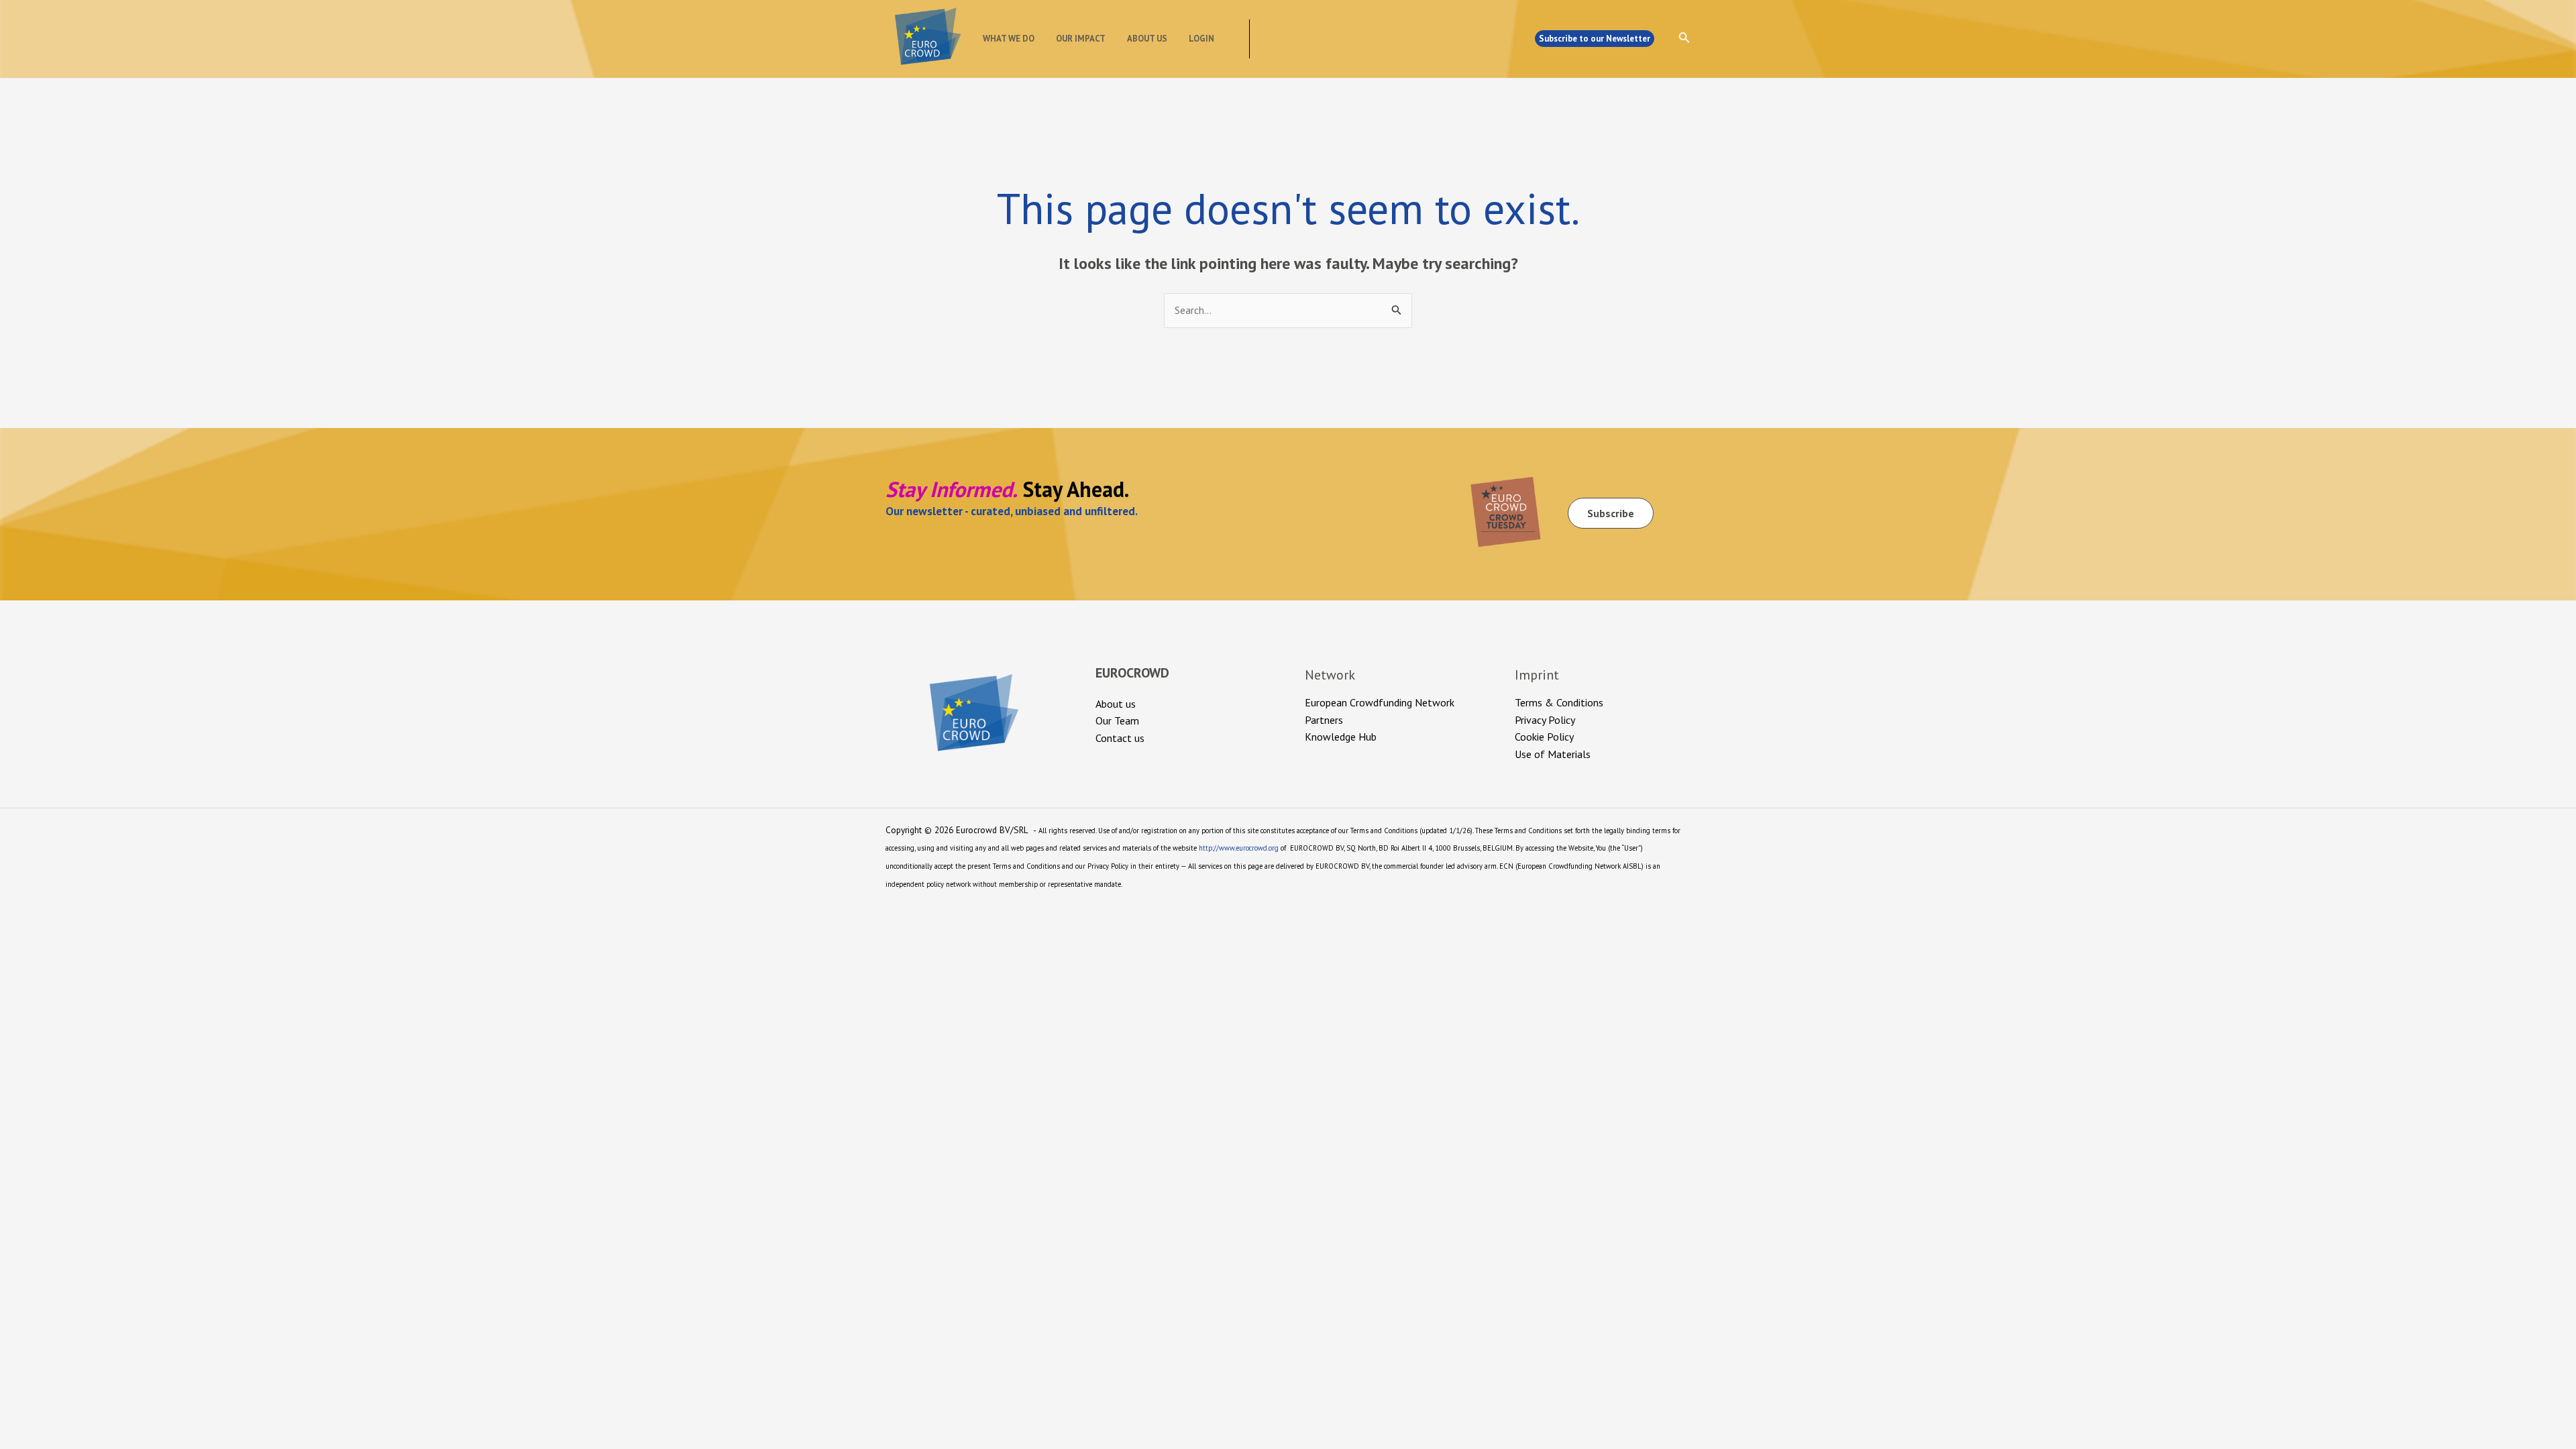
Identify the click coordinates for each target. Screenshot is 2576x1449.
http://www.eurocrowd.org (1239, 848)
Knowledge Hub (1341, 737)
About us (1147, 39)
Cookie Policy (1544, 737)
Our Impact (1081, 39)
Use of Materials (1553, 754)
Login (1201, 39)
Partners (1324, 720)
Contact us (1120, 738)
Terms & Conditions (1559, 702)
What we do (1009, 39)
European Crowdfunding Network (1380, 702)
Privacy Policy (1545, 720)
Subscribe (1611, 513)
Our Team (1117, 720)
